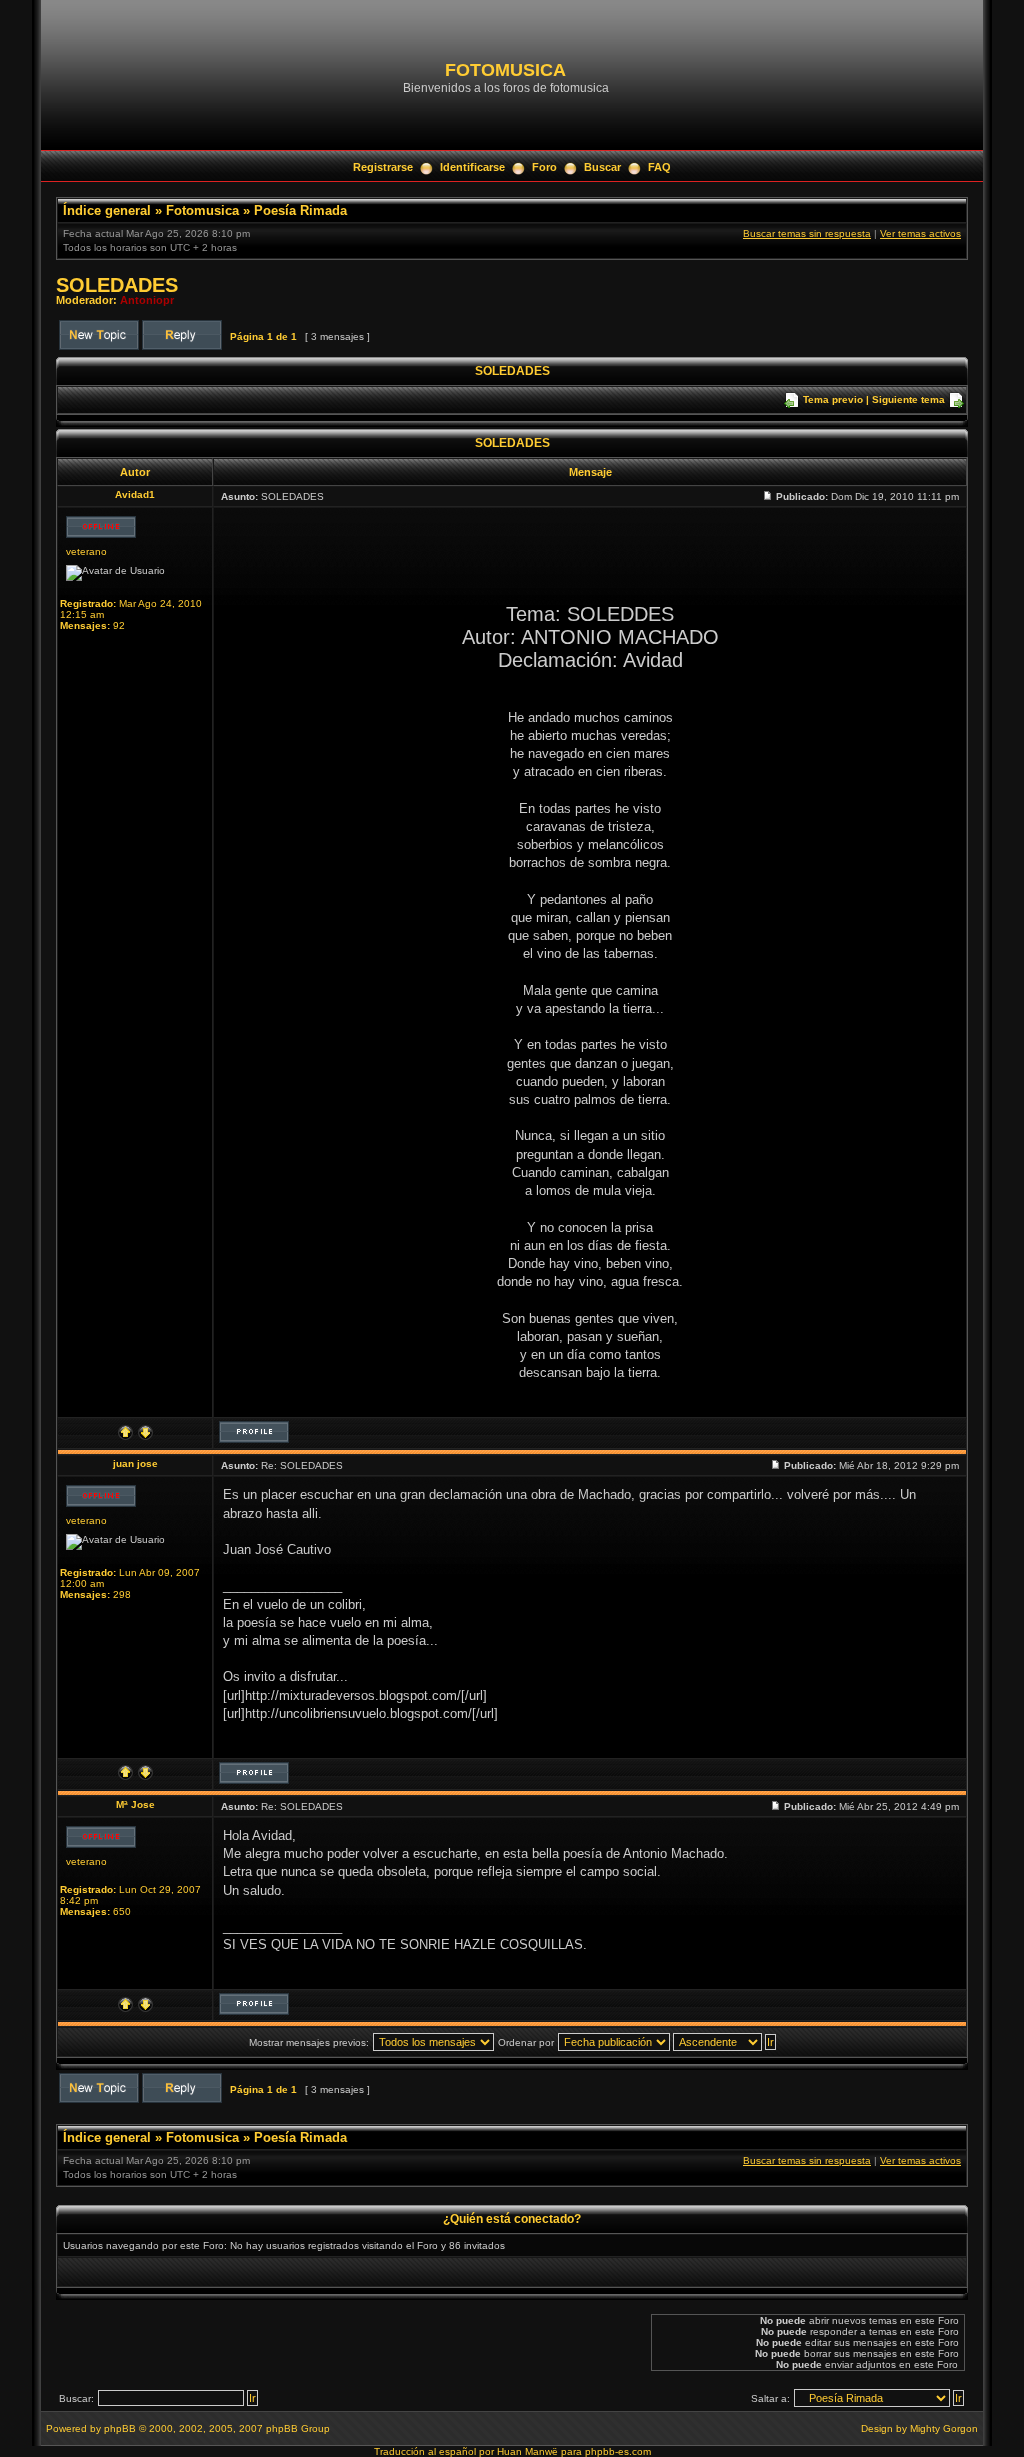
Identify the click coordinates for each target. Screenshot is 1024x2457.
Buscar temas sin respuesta (807, 233)
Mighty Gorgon (944, 2428)
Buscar (602, 167)
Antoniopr (147, 300)
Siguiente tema (908, 399)
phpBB (120, 2428)
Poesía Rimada (300, 210)
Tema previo (833, 399)
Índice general (107, 210)
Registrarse (383, 167)
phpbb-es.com (618, 2451)
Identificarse (472, 167)
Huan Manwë (527, 2451)
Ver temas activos (920, 233)
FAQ (659, 167)
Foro (544, 167)
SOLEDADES (117, 285)
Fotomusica (202, 210)
